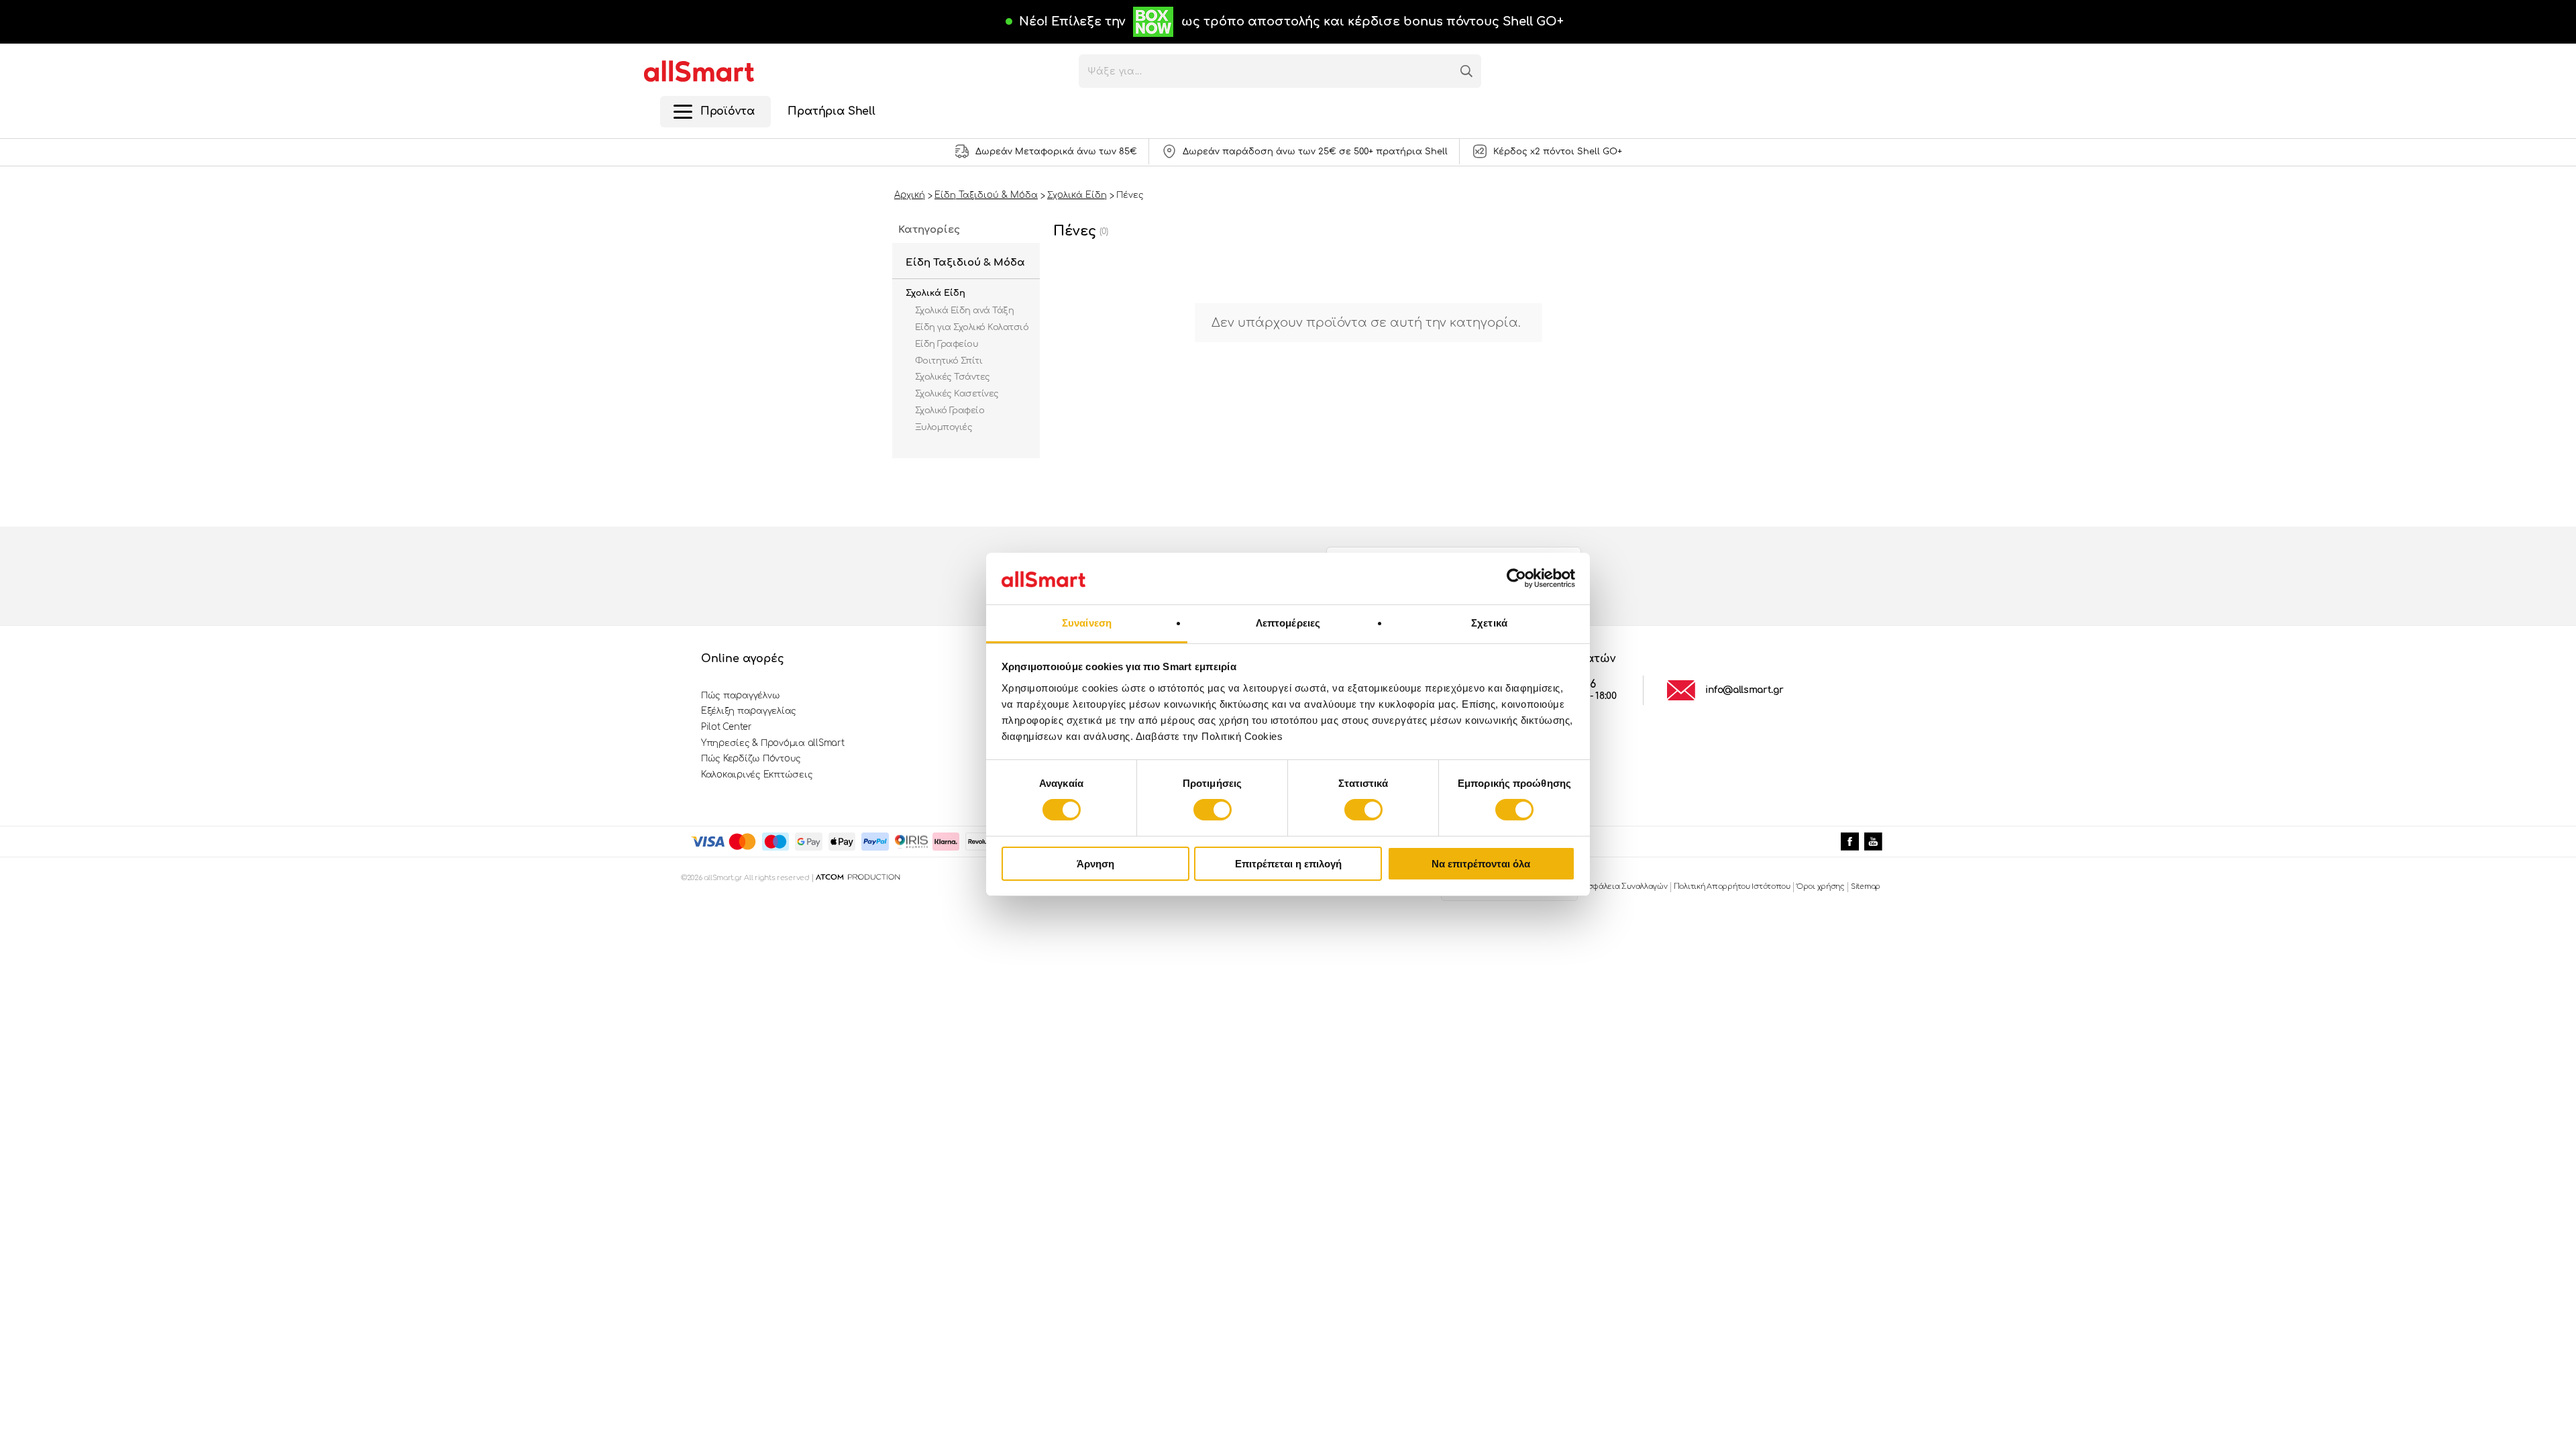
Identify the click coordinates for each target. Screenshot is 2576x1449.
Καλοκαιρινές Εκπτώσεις (757, 775)
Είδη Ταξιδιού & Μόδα (965, 263)
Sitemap (1866, 887)
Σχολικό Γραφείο (950, 411)
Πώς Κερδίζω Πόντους (751, 759)
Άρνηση (1095, 864)
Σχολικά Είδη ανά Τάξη (964, 311)
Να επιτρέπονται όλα (1481, 864)
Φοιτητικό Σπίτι (949, 361)
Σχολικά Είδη (935, 293)
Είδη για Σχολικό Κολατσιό (972, 327)
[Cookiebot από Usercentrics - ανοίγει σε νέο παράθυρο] (1516, 578)
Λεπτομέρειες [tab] (1288, 623)
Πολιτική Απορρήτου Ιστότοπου (1732, 887)
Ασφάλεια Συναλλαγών (1625, 887)
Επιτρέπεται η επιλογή (1288, 864)
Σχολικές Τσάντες (953, 377)
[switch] (1213, 810)
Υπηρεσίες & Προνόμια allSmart (772, 743)
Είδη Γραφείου (947, 344)
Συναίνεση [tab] (1087, 623)
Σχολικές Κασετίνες (957, 394)
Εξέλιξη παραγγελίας (749, 711)
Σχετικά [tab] (1489, 623)
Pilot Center (727, 727)
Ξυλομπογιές (944, 427)
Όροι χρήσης (1821, 887)
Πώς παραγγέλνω (740, 696)
